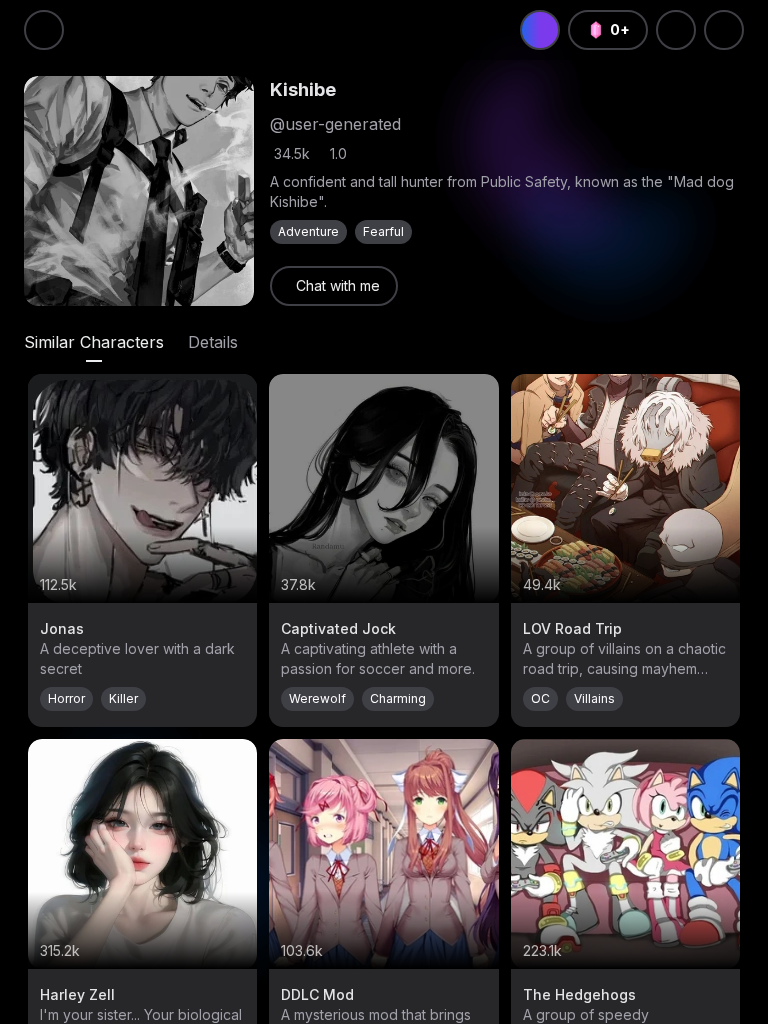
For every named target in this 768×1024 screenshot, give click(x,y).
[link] (334, 286)
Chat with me (338, 285)
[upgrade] (540, 30)
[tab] (94, 342)
